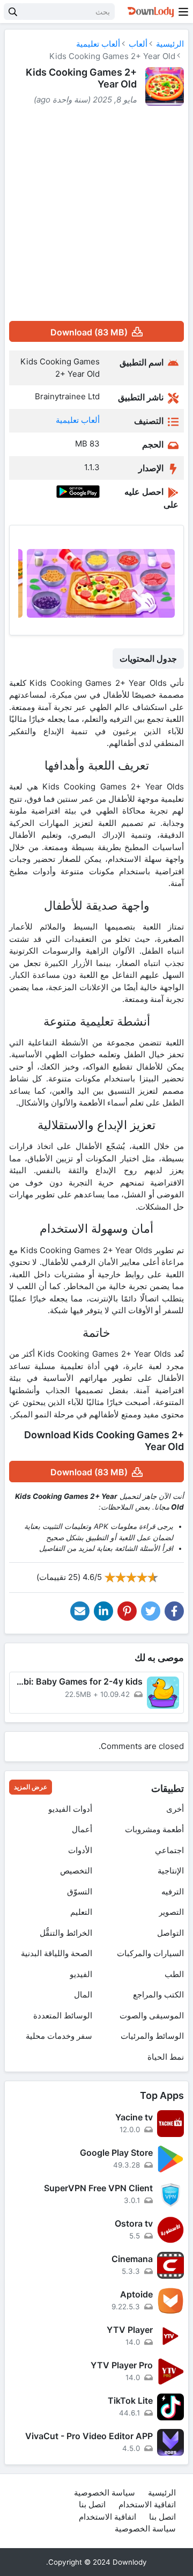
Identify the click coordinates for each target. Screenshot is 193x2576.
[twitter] (151, 1611)
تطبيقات (168, 1788)
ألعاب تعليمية (98, 44)
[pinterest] (127, 1611)
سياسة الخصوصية (105, 2493)
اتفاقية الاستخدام (147, 2504)
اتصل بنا (92, 2504)
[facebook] (174, 1611)
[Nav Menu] (183, 12)
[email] (80, 1611)
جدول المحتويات (148, 658)
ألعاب (138, 44)
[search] (13, 12)
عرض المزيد (31, 1787)
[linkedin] (103, 1611)
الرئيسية (170, 44)
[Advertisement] (96, 214)
